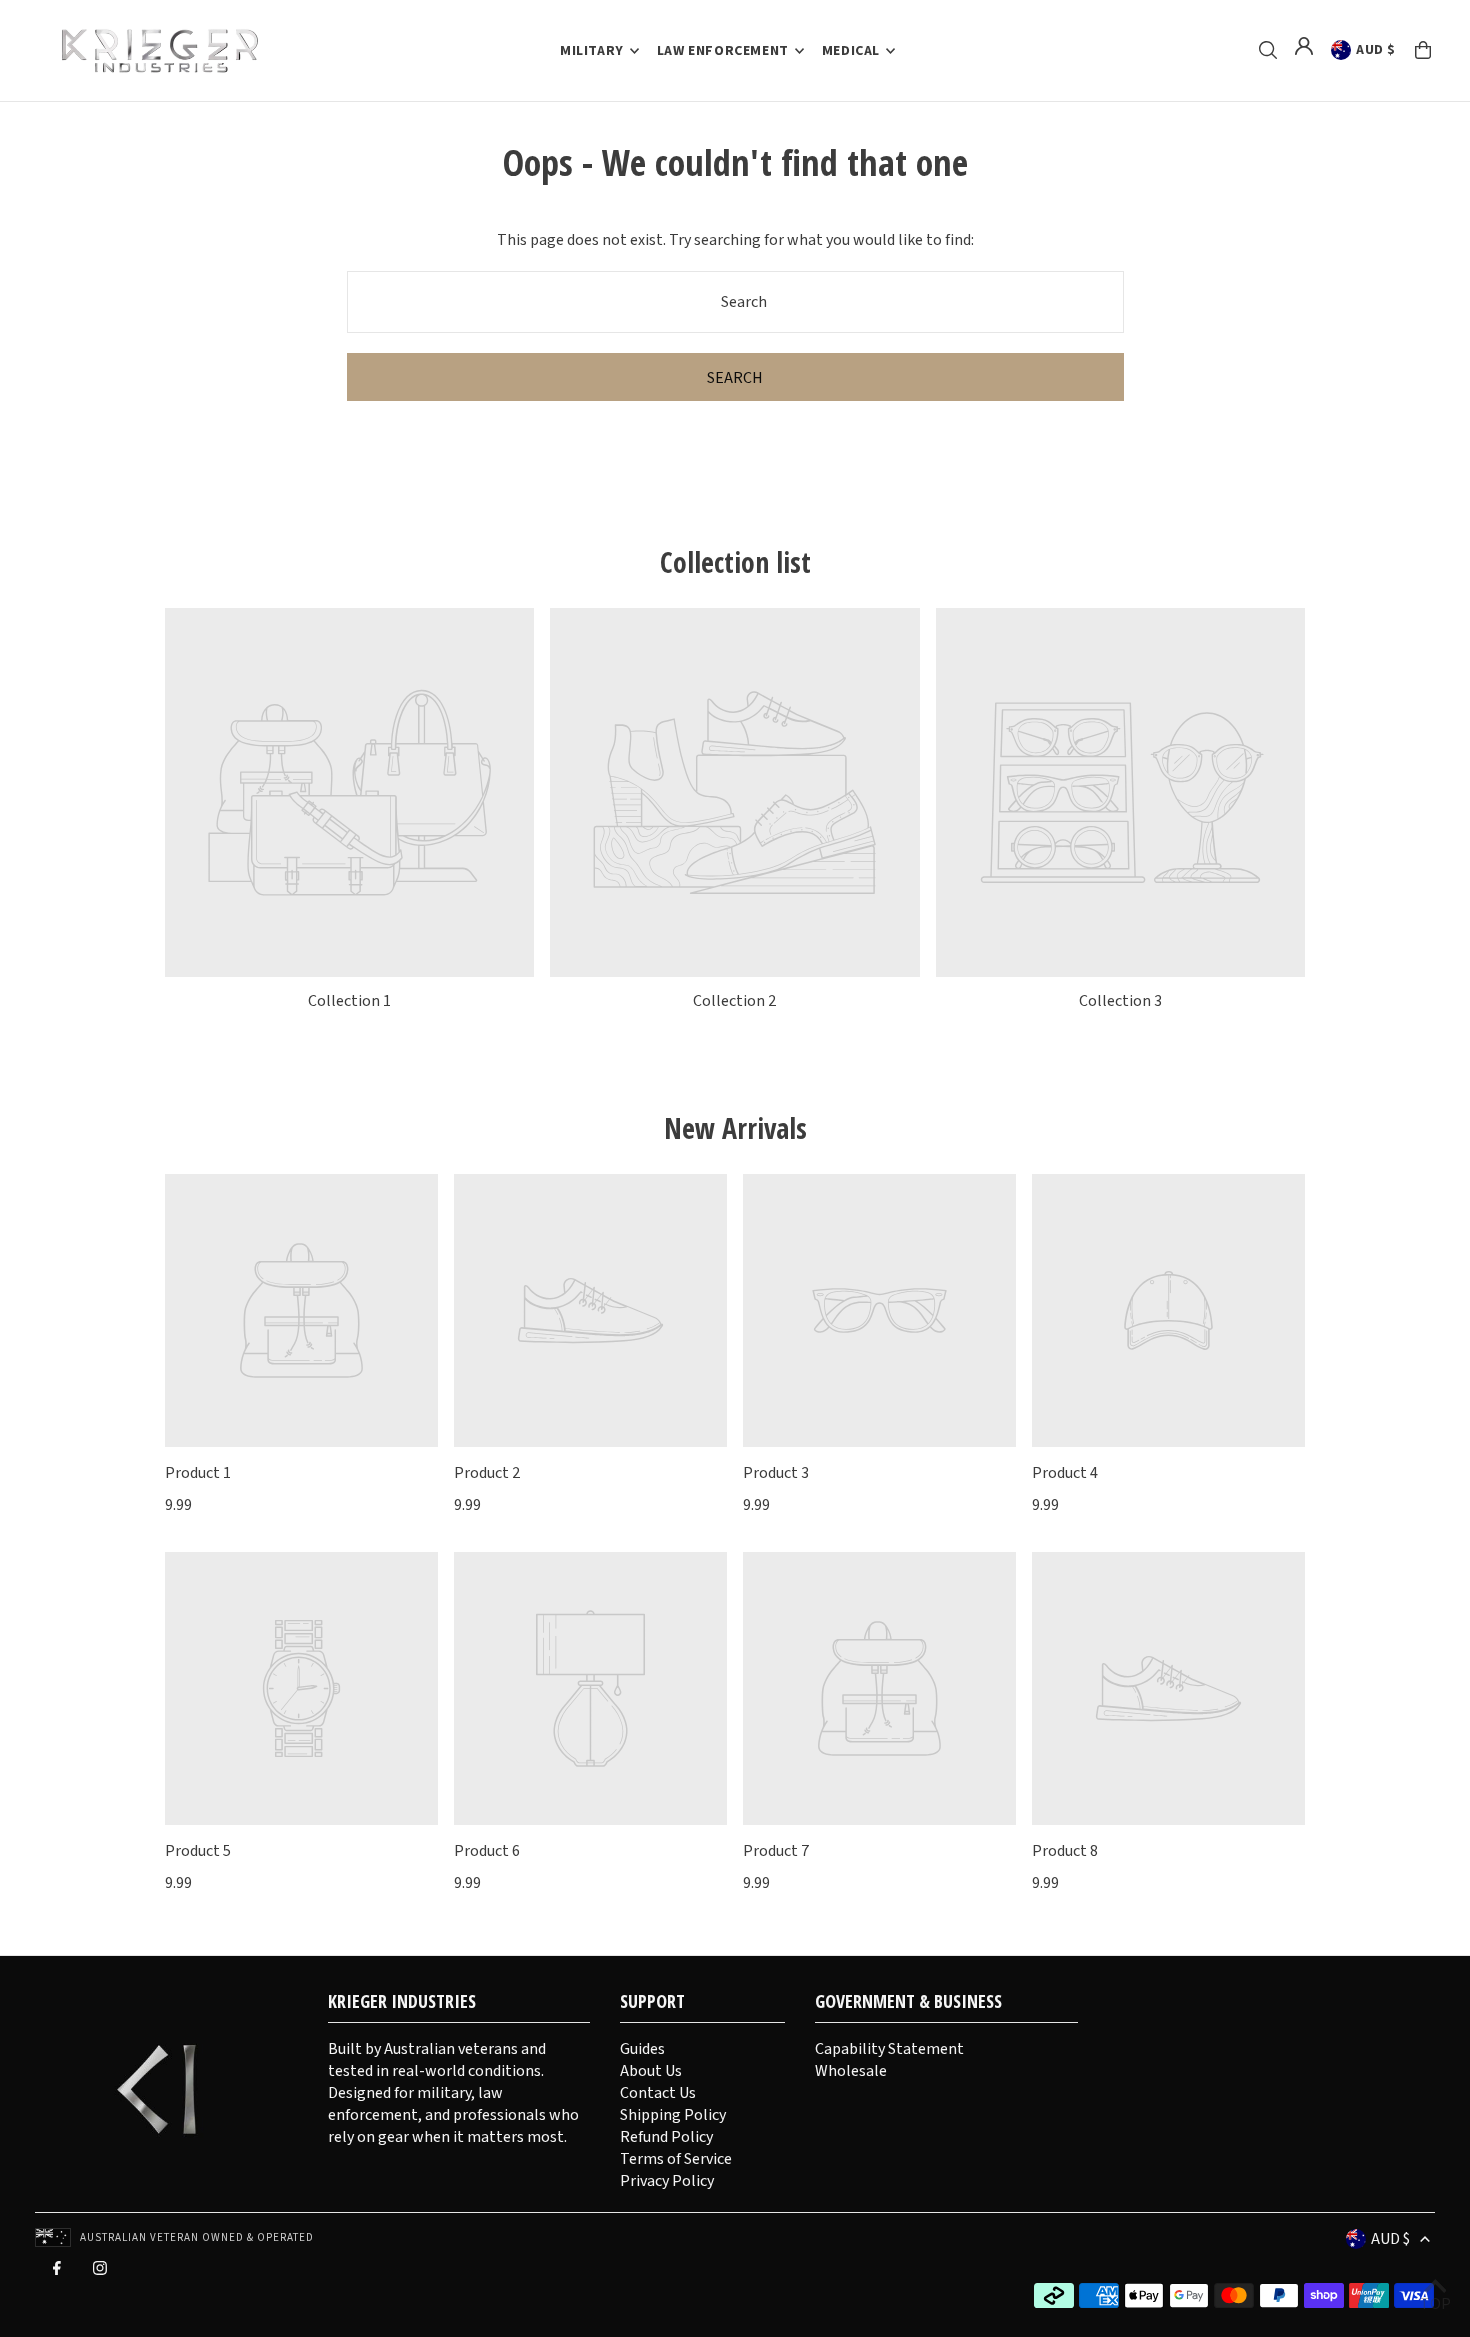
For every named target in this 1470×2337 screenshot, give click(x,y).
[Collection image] (349, 792)
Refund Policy (666, 2137)
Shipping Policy (673, 2115)
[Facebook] (57, 2273)
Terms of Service (676, 2159)
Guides (642, 2049)
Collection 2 (734, 1001)
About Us (651, 2071)
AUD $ (1376, 50)
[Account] (1304, 46)
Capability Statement (889, 2049)
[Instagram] (100, 2273)
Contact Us (658, 2093)
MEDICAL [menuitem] (851, 51)
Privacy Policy (667, 2181)
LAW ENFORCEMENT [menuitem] (723, 51)
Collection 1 (349, 1001)
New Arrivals (735, 1128)
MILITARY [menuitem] (592, 51)
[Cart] (1423, 50)
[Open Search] (1268, 50)
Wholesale (851, 2071)
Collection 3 (1120, 1001)
